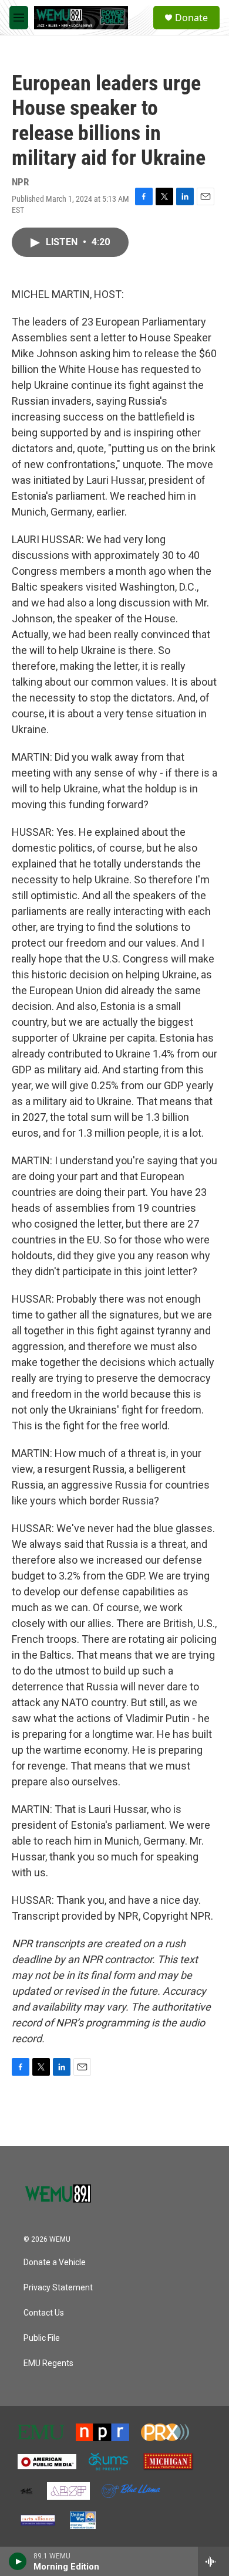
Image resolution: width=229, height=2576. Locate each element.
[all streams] (213, 2561)
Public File (42, 2338)
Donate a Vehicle (55, 2263)
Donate (191, 18)
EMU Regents (48, 2363)
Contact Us (44, 2313)
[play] (18, 2561)
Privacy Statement (58, 2288)
